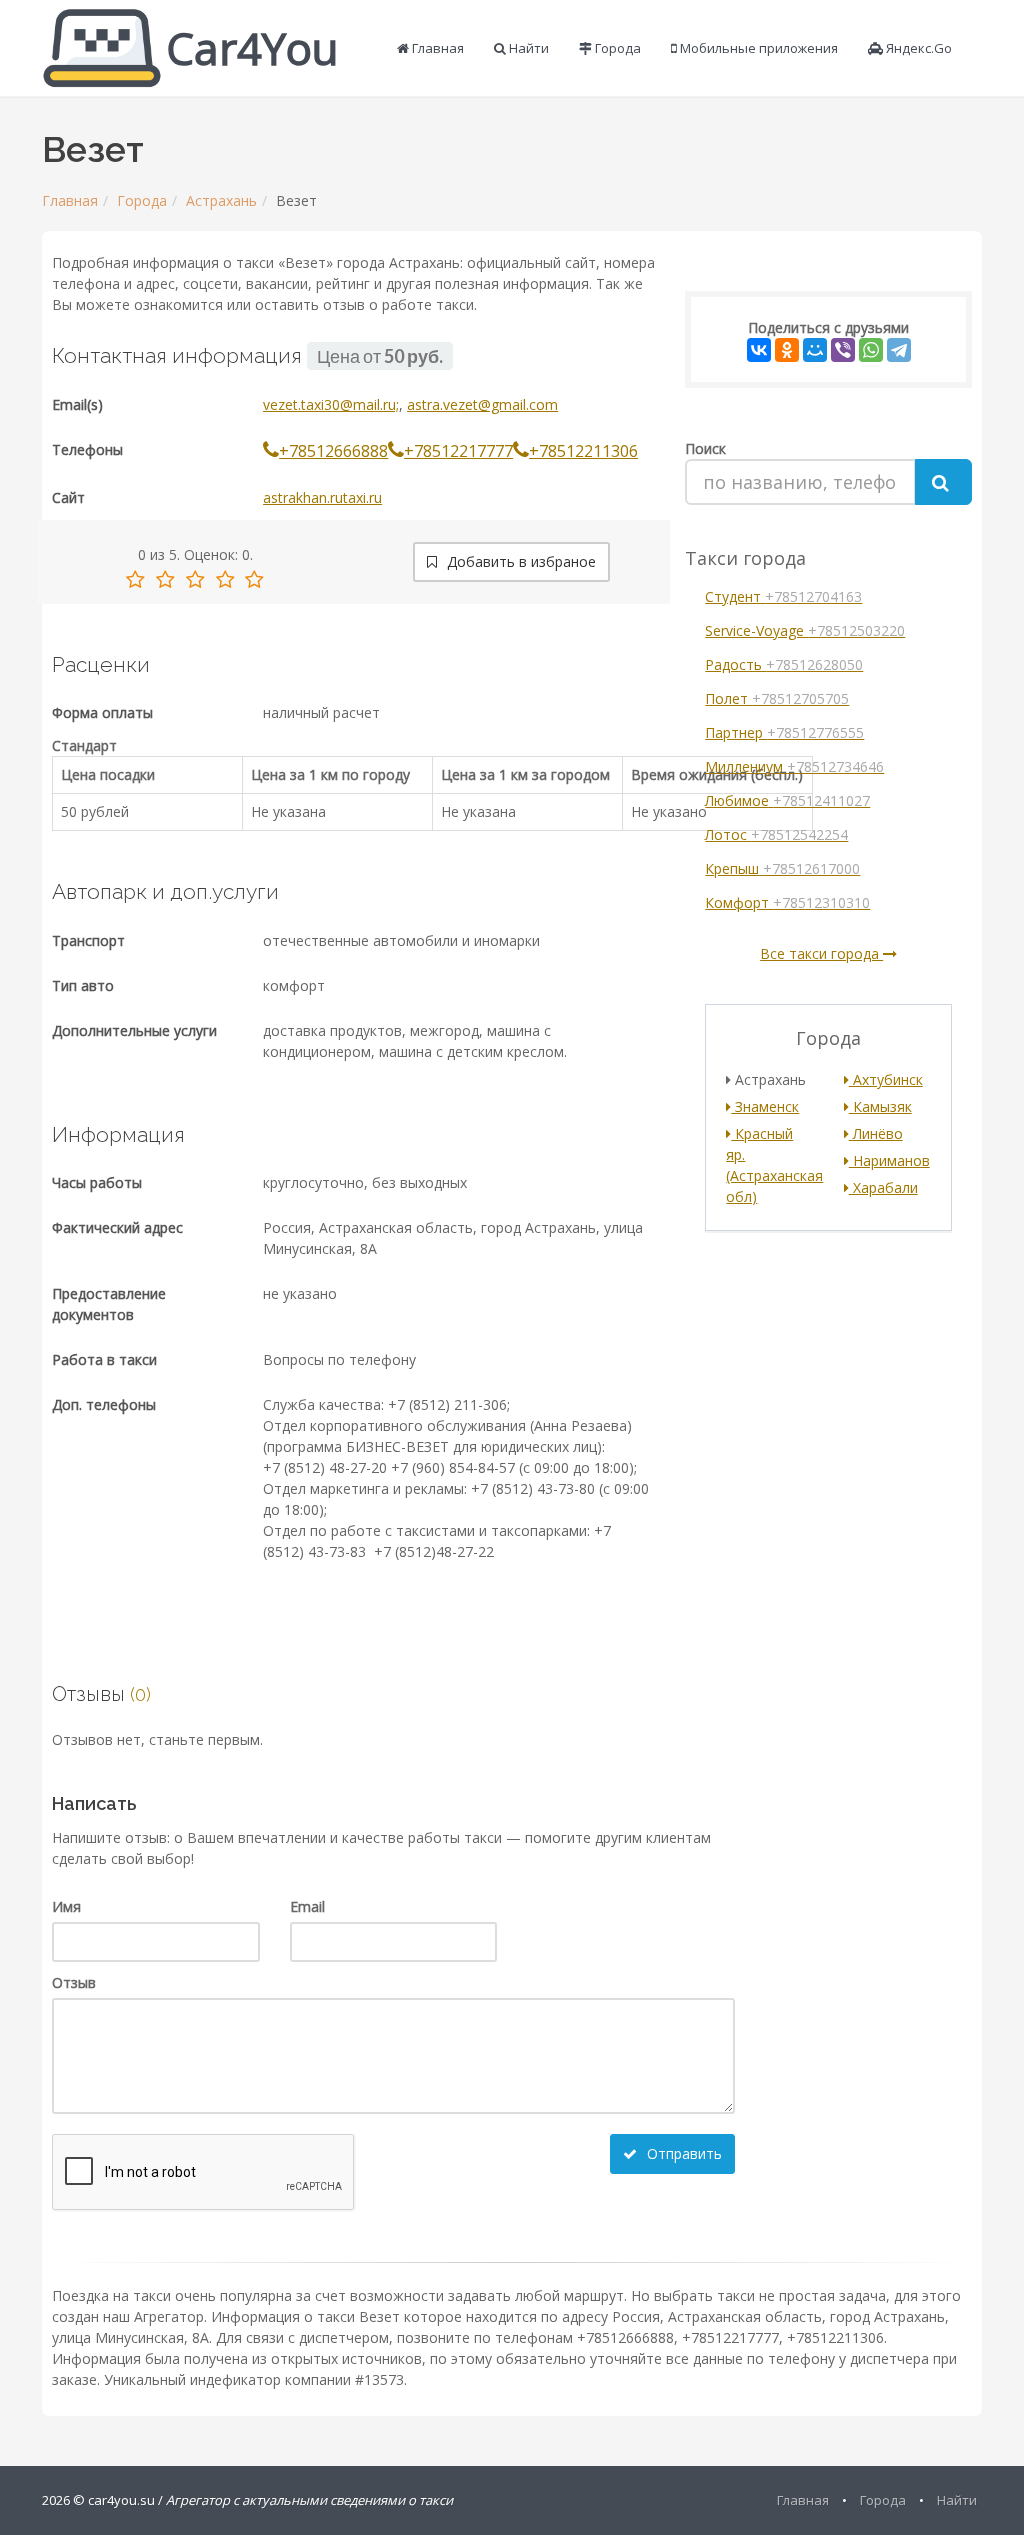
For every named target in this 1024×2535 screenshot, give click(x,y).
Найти (527, 48)
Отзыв (74, 1982)
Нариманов (889, 1160)
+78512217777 (458, 451)
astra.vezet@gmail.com (482, 404)
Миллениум (794, 766)
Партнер (784, 732)
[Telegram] (899, 350)
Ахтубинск (886, 1079)
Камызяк (880, 1106)
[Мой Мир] (815, 350)
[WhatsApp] (871, 350)
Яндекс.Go (917, 48)
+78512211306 (583, 451)
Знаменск (765, 1106)
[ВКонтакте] (759, 350)
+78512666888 (333, 451)
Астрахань (221, 200)
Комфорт (787, 902)
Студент (783, 596)
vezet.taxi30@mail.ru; (331, 404)
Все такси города (821, 953)
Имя (66, 1906)
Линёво (876, 1133)
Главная (436, 48)
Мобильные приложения (757, 48)
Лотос (776, 834)
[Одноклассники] (787, 350)
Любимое (787, 800)
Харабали (883, 1187)
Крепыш (782, 868)
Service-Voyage (805, 630)
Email (307, 1906)
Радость (784, 664)
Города (616, 48)
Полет (777, 698)
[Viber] (843, 350)
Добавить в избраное (519, 561)
